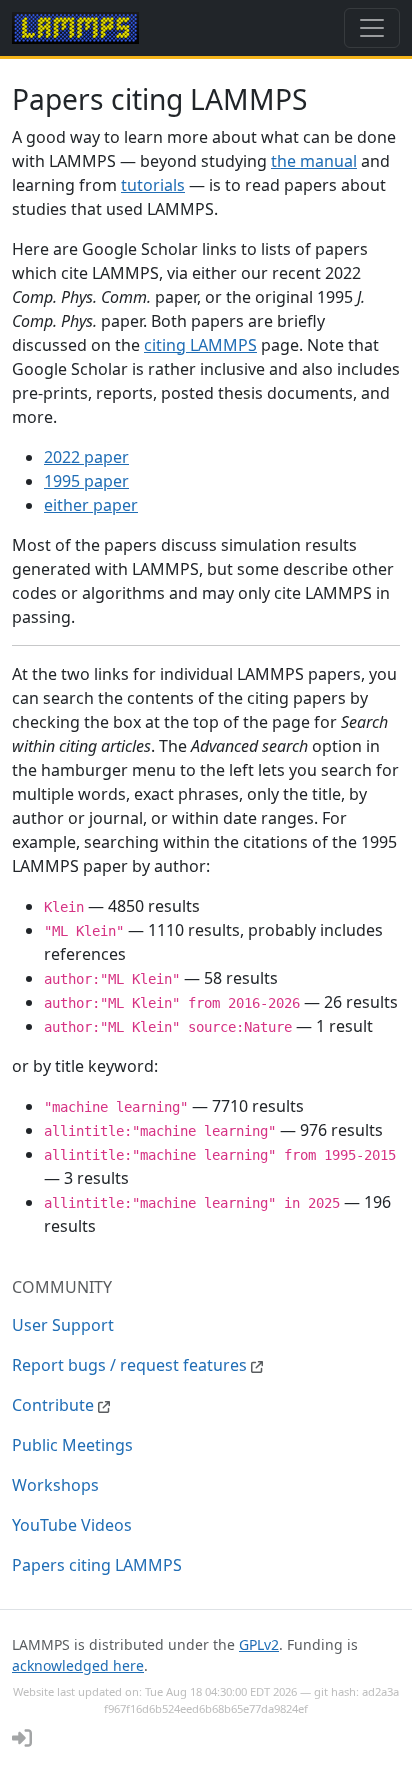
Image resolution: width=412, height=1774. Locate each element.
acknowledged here (78, 1665)
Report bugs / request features (131, 1365)
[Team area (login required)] (22, 1738)
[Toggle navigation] (372, 28)
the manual (314, 161)
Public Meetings (72, 1445)
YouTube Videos (72, 1525)
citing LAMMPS (200, 345)
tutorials (153, 185)
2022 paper (86, 457)
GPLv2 (259, 1644)
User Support (63, 1325)
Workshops (55, 1485)
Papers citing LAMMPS (97, 1565)
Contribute (55, 1405)
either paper (91, 505)
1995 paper (86, 481)
